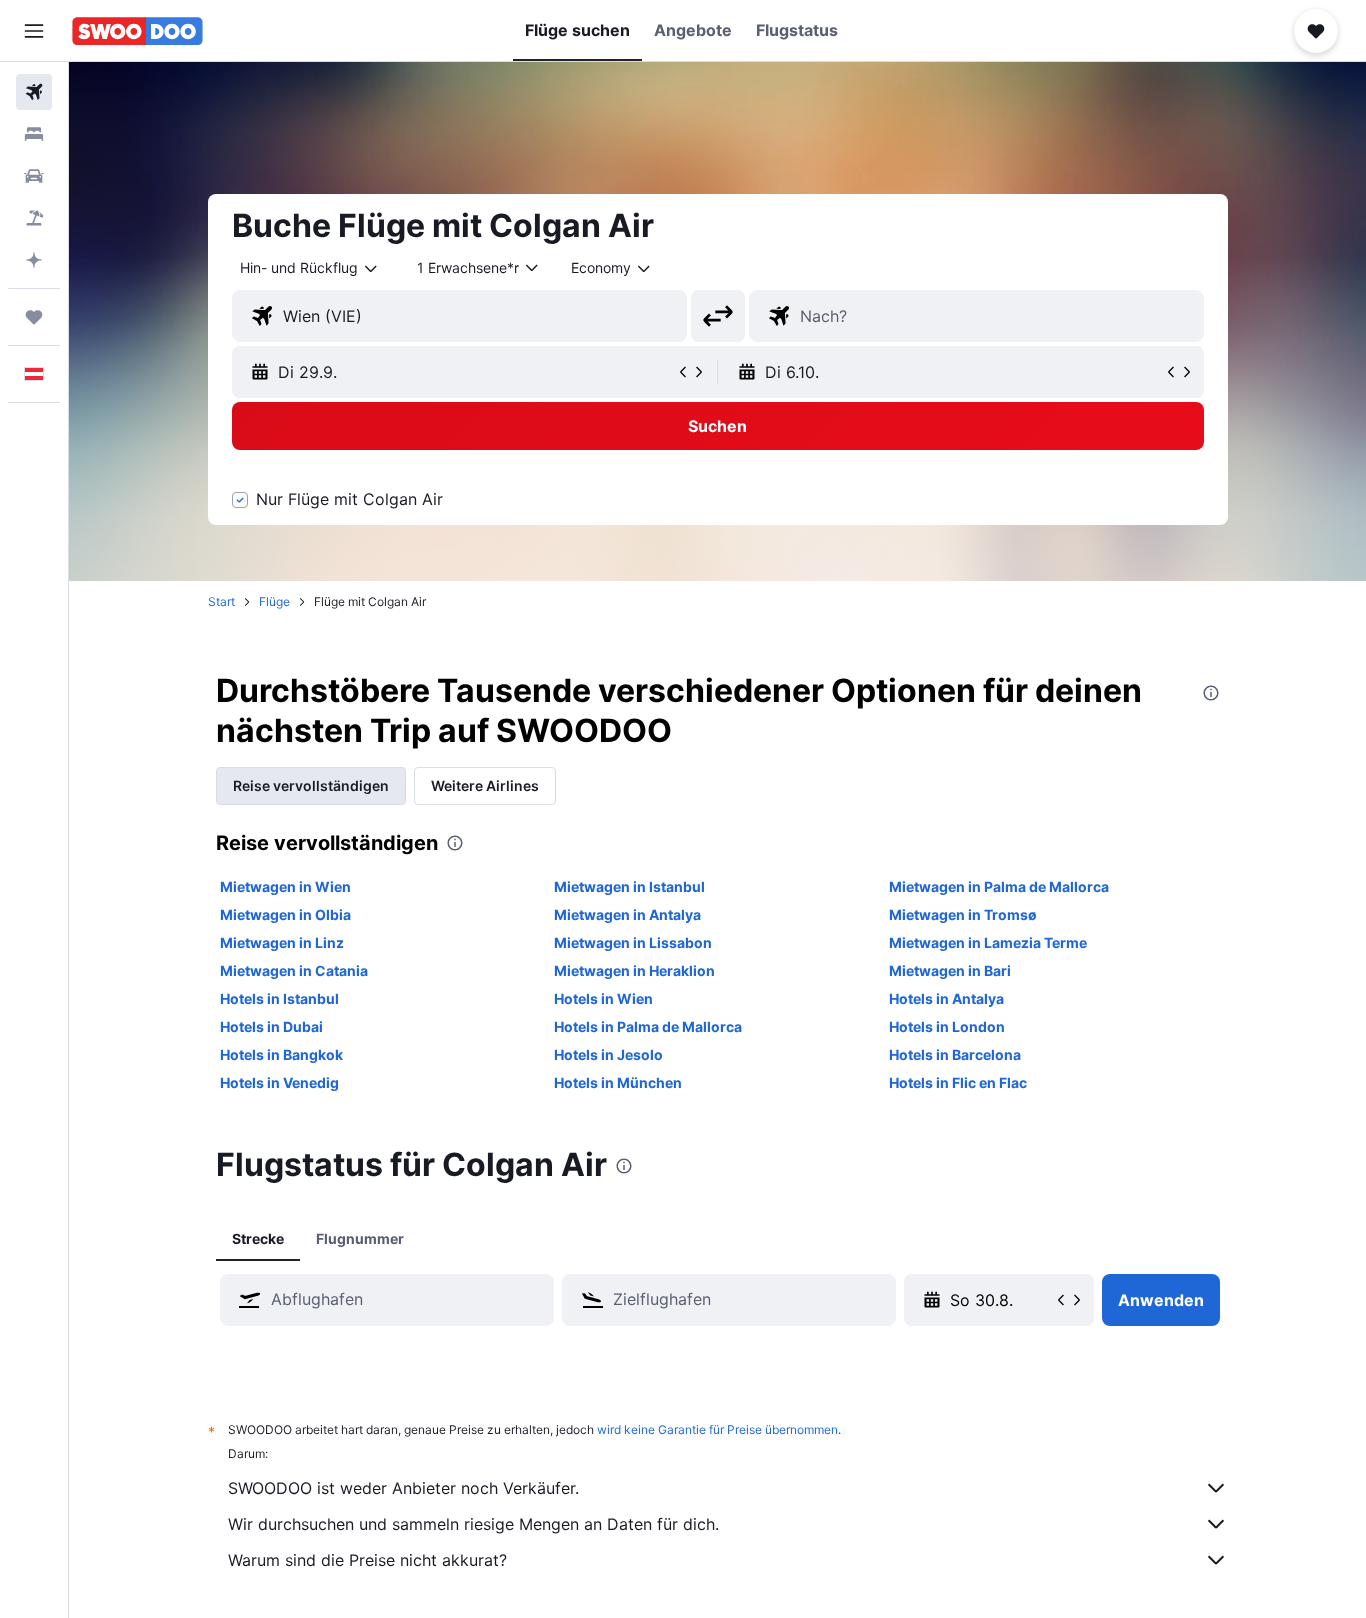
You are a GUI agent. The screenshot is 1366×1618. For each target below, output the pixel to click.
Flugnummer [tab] (360, 1238)
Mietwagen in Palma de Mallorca (999, 886)
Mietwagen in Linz (282, 942)
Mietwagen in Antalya (627, 914)
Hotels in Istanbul (279, 998)
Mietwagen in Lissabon (633, 942)
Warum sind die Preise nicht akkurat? (367, 1560)
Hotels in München (618, 1082)
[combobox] (310, 268)
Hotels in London (947, 1026)
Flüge (274, 601)
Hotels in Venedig (279, 1082)
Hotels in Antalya (946, 998)
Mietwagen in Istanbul (629, 886)
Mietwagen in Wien (285, 886)
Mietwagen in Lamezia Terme (988, 942)
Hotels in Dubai (271, 1026)
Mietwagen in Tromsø (963, 914)
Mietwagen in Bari (950, 970)
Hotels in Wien (603, 998)
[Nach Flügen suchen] (34, 92)
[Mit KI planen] (34, 260)
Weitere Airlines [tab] (485, 785)
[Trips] (34, 317)
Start (221, 601)
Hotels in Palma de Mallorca (648, 1026)
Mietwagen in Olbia (285, 914)
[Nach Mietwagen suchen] (34, 176)
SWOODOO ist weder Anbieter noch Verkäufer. (403, 1488)
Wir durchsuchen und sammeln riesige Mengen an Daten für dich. (473, 1524)
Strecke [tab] (258, 1238)
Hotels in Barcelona (955, 1054)
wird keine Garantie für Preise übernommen (717, 1429)
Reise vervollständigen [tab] (311, 785)
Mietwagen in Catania (294, 970)
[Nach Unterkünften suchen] (34, 134)
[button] (34, 31)
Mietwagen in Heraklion (634, 970)
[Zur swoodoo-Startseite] (137, 31)
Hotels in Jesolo (608, 1054)
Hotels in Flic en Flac (958, 1082)
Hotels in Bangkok (281, 1054)
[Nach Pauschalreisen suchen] (34, 218)
